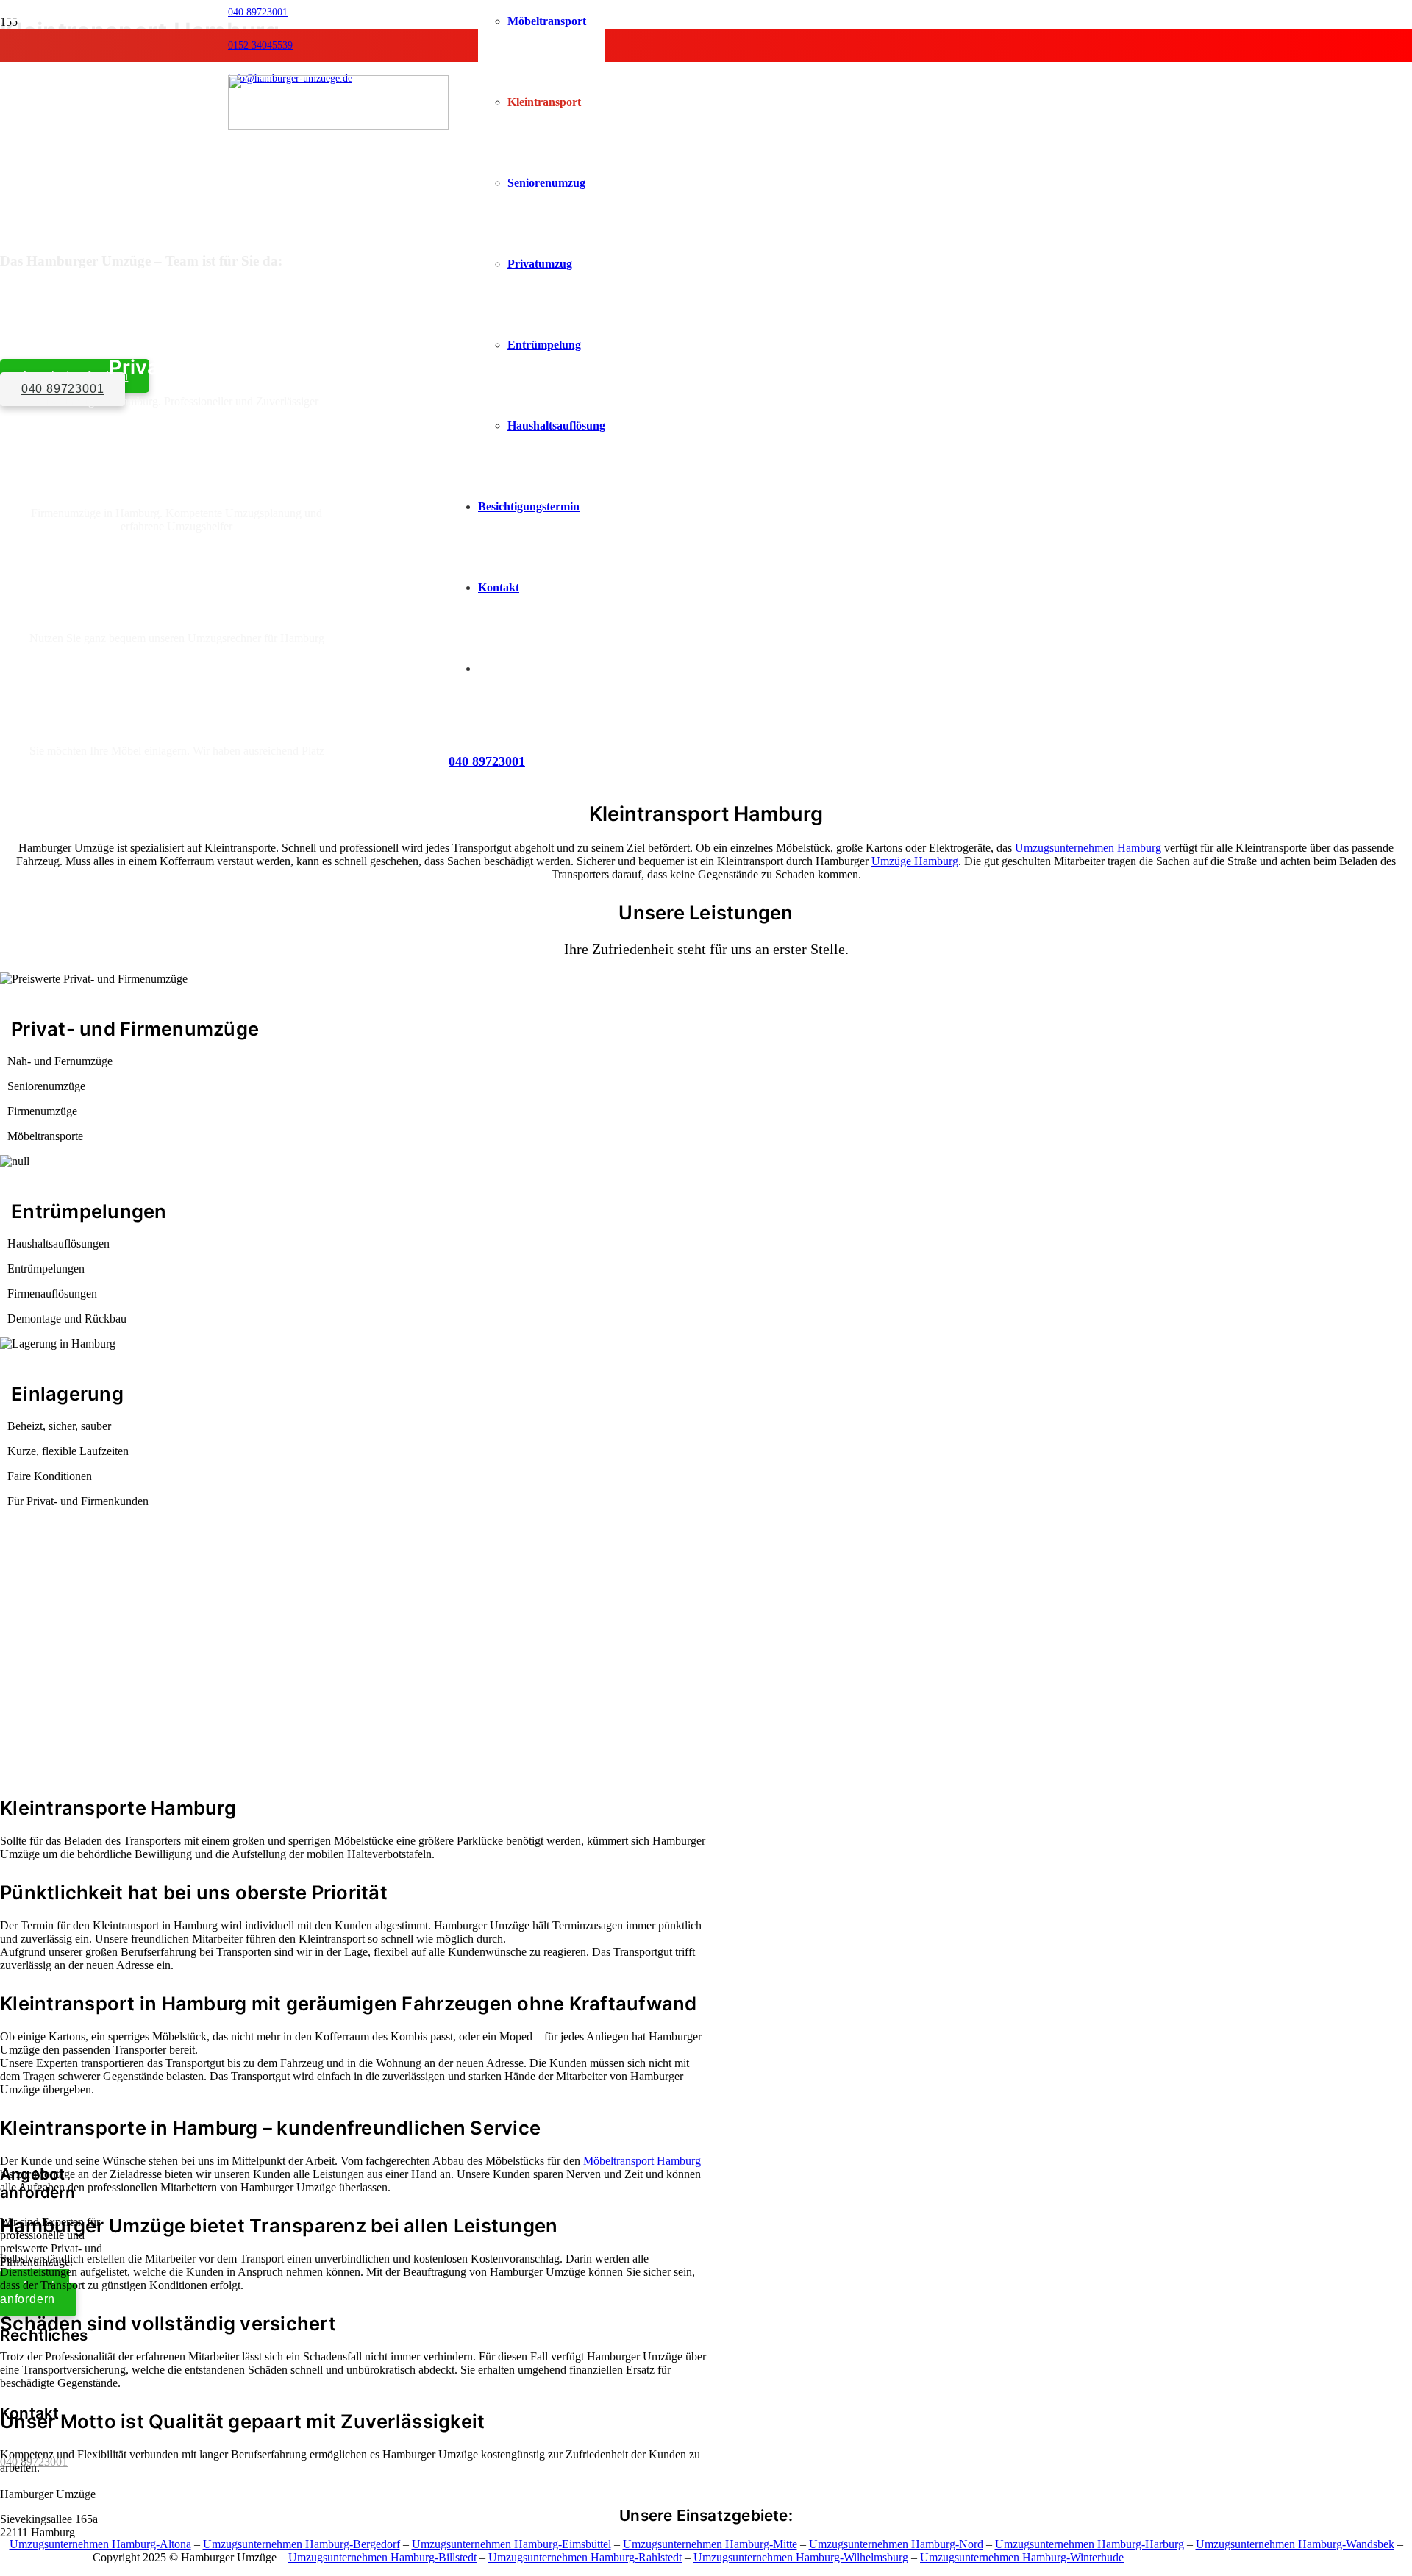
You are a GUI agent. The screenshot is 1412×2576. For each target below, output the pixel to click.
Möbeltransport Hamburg (642, 2161)
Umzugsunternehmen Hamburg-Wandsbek (1295, 2544)
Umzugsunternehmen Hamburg (1088, 848)
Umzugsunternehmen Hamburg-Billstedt (382, 2557)
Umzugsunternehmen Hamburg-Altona (100, 2544)
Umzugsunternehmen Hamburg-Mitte (710, 2544)
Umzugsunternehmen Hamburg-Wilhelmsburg (801, 2557)
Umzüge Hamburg (915, 861)
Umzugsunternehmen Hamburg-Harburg (1090, 2544)
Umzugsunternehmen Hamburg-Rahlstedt (585, 2557)
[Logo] (338, 126)
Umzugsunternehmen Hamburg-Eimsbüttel (511, 2544)
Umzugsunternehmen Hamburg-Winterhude (1022, 2557)
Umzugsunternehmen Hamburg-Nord (896, 2544)
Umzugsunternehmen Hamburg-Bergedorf (302, 2544)
